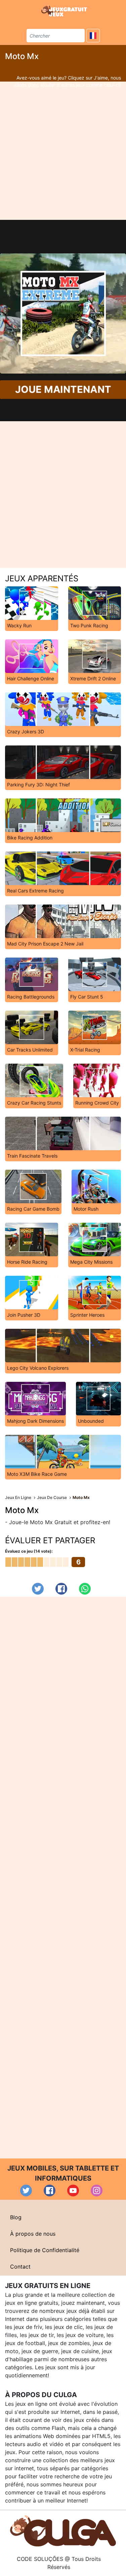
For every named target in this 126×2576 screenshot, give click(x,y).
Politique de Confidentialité (45, 2250)
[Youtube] (73, 2191)
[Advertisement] (63, 151)
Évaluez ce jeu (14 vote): (29, 1551)
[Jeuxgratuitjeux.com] (65, 11)
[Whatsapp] (85, 1589)
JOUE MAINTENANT (63, 390)
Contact (20, 2267)
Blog (16, 2217)
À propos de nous (33, 2234)
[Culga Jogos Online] (63, 2530)
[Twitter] (38, 1589)
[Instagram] (97, 2191)
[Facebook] (61, 1589)
